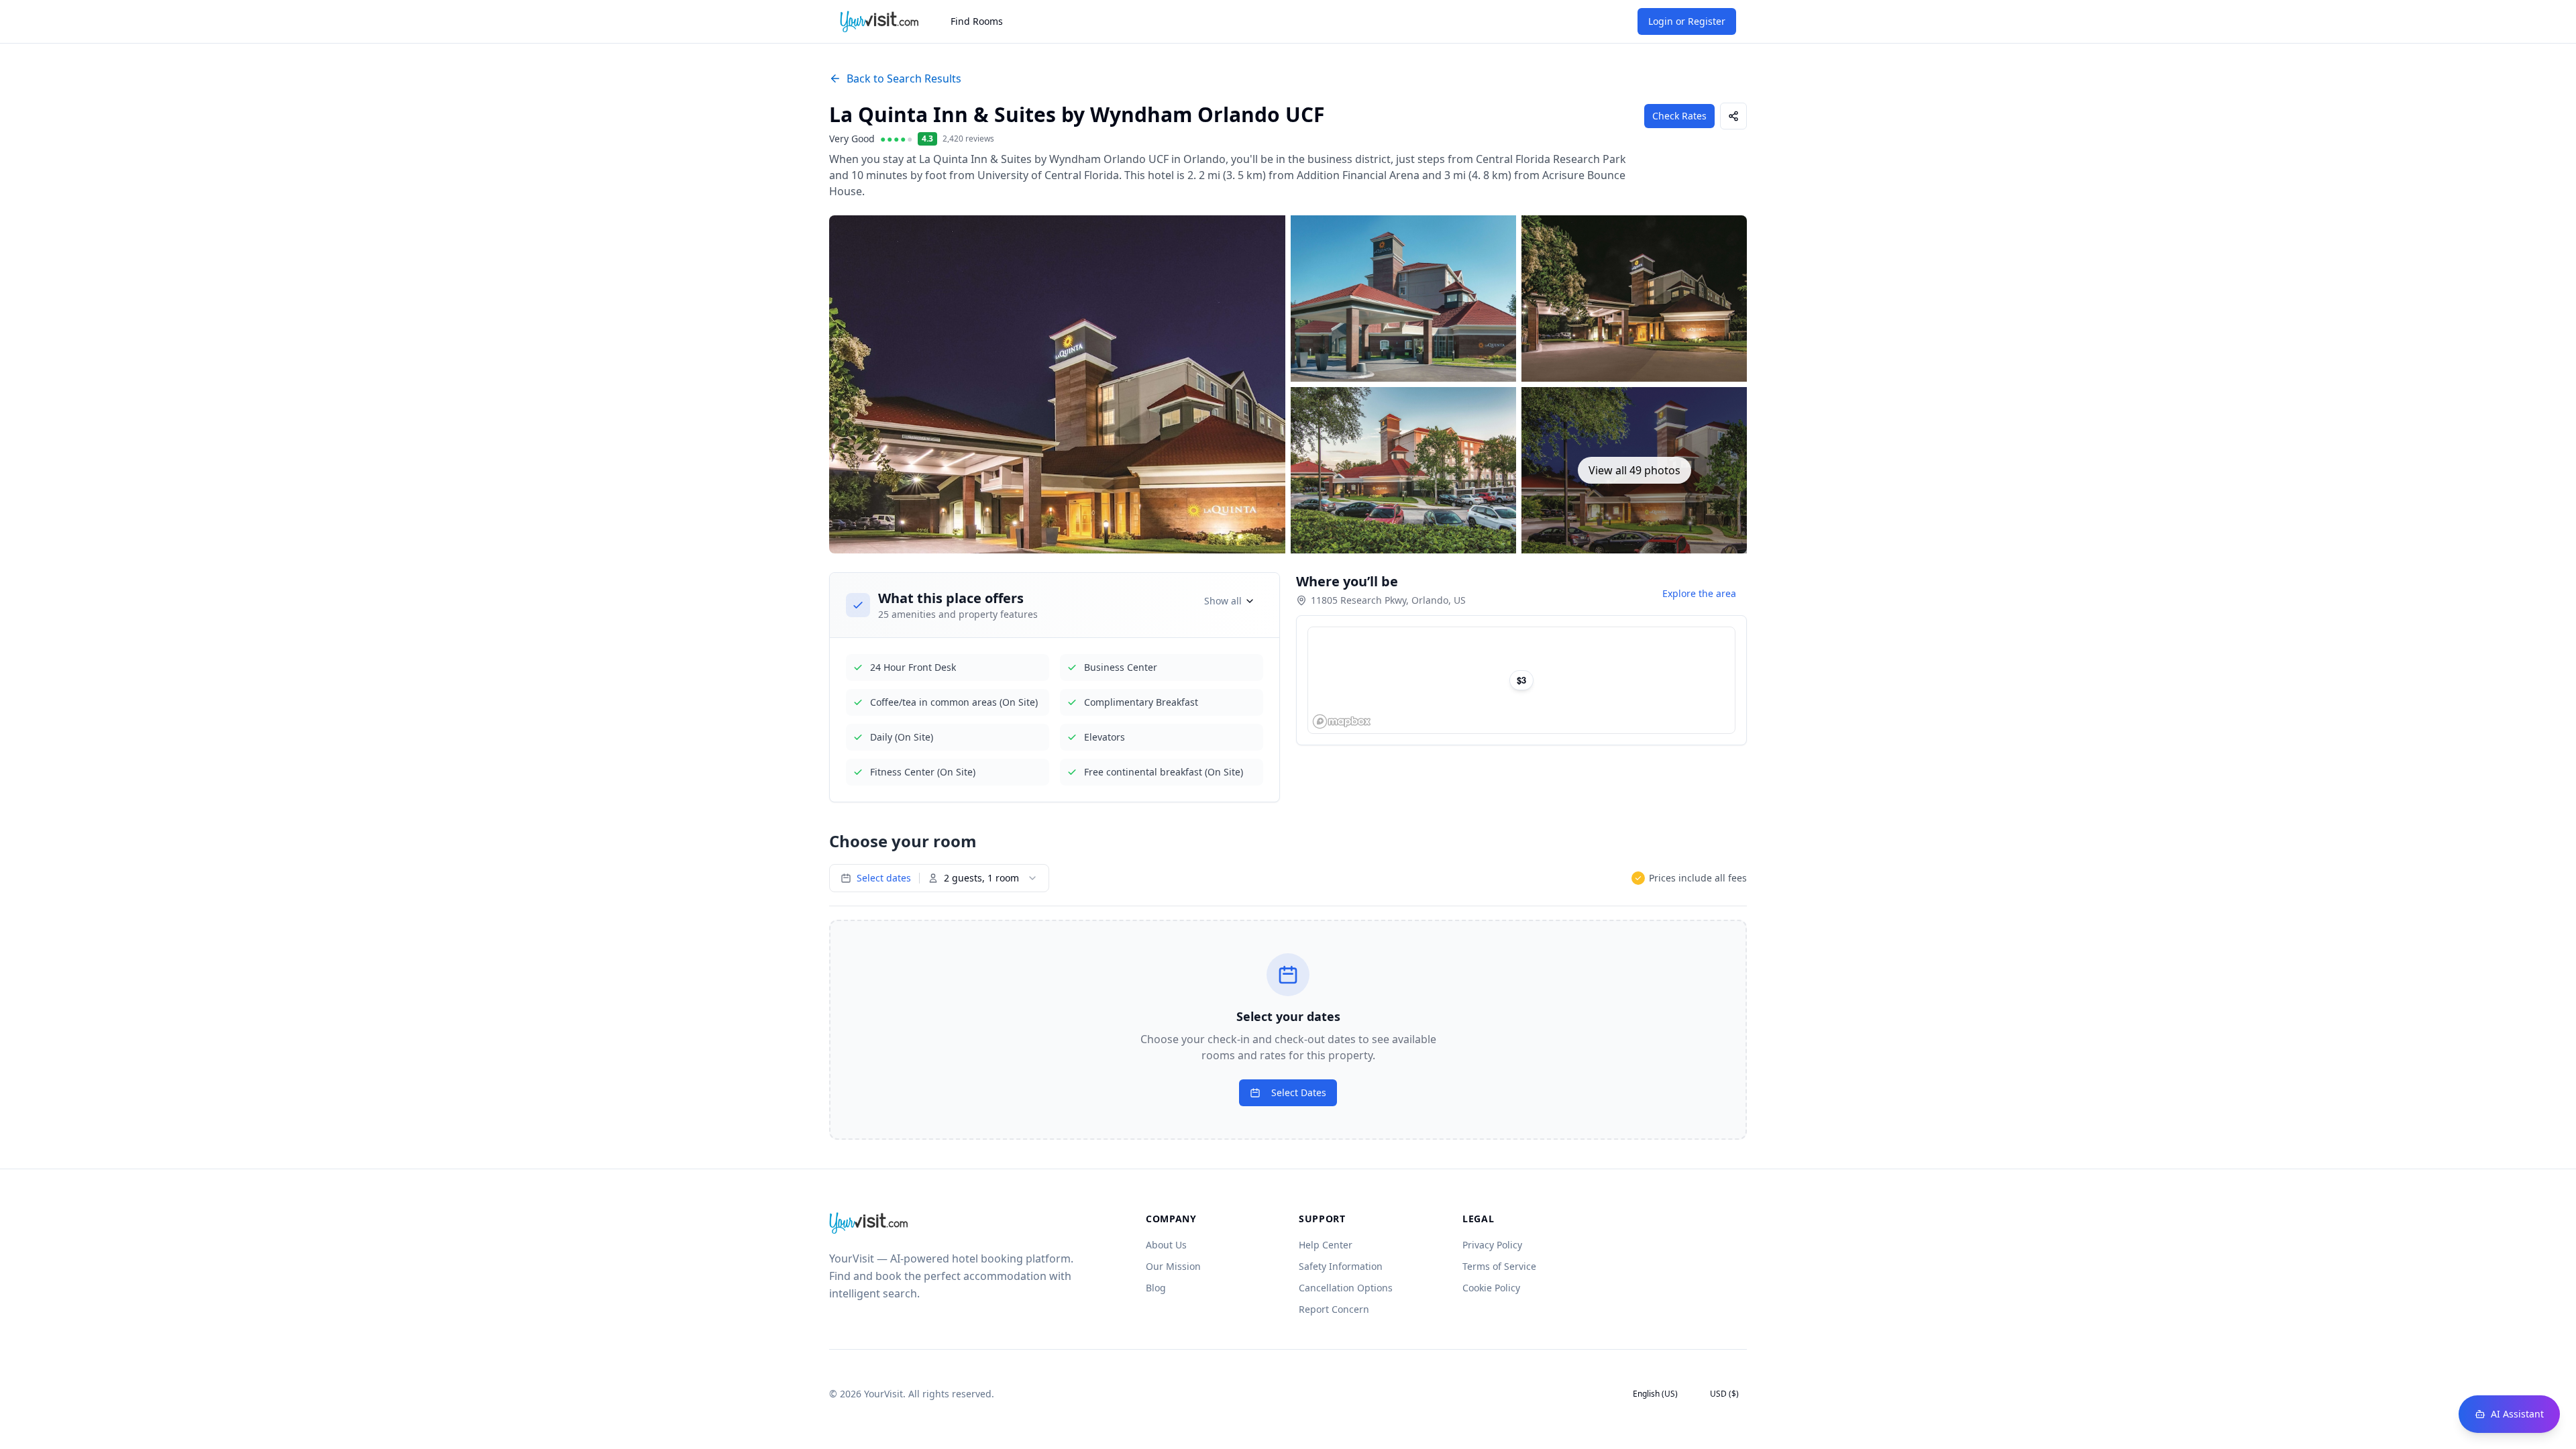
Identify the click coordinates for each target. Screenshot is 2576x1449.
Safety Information (1341, 1266)
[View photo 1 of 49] (1057, 384)
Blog (1156, 1288)
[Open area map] (1521, 680)
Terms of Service (1499, 1266)
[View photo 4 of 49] (1403, 470)
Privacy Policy (1492, 1245)
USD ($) (1724, 1394)
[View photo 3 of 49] (1634, 299)
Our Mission (1173, 1266)
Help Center (1326, 1245)
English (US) (1655, 1394)
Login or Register (1687, 21)
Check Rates (1679, 116)
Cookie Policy (1491, 1288)
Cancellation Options (1346, 1288)
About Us (1166, 1245)
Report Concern (1334, 1309)
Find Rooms (977, 21)
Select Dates (1299, 1092)
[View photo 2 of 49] (1403, 299)
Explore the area (1699, 593)
